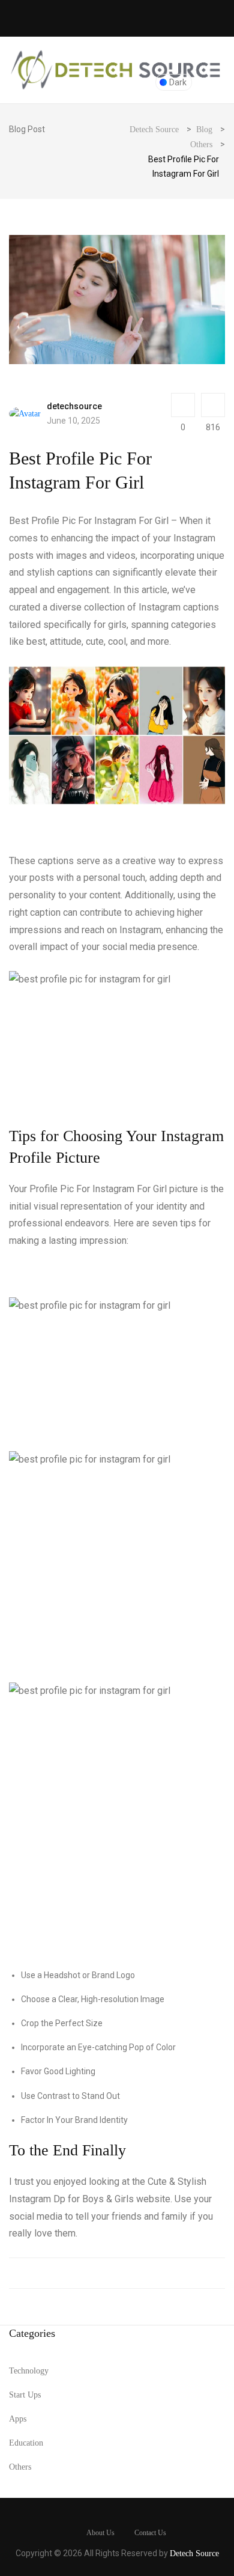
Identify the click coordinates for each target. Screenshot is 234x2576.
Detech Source (194, 2553)
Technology (29, 2371)
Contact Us (150, 2533)
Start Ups (25, 2395)
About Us (100, 2533)
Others (20, 2467)
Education (26, 2443)
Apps (18, 2419)
